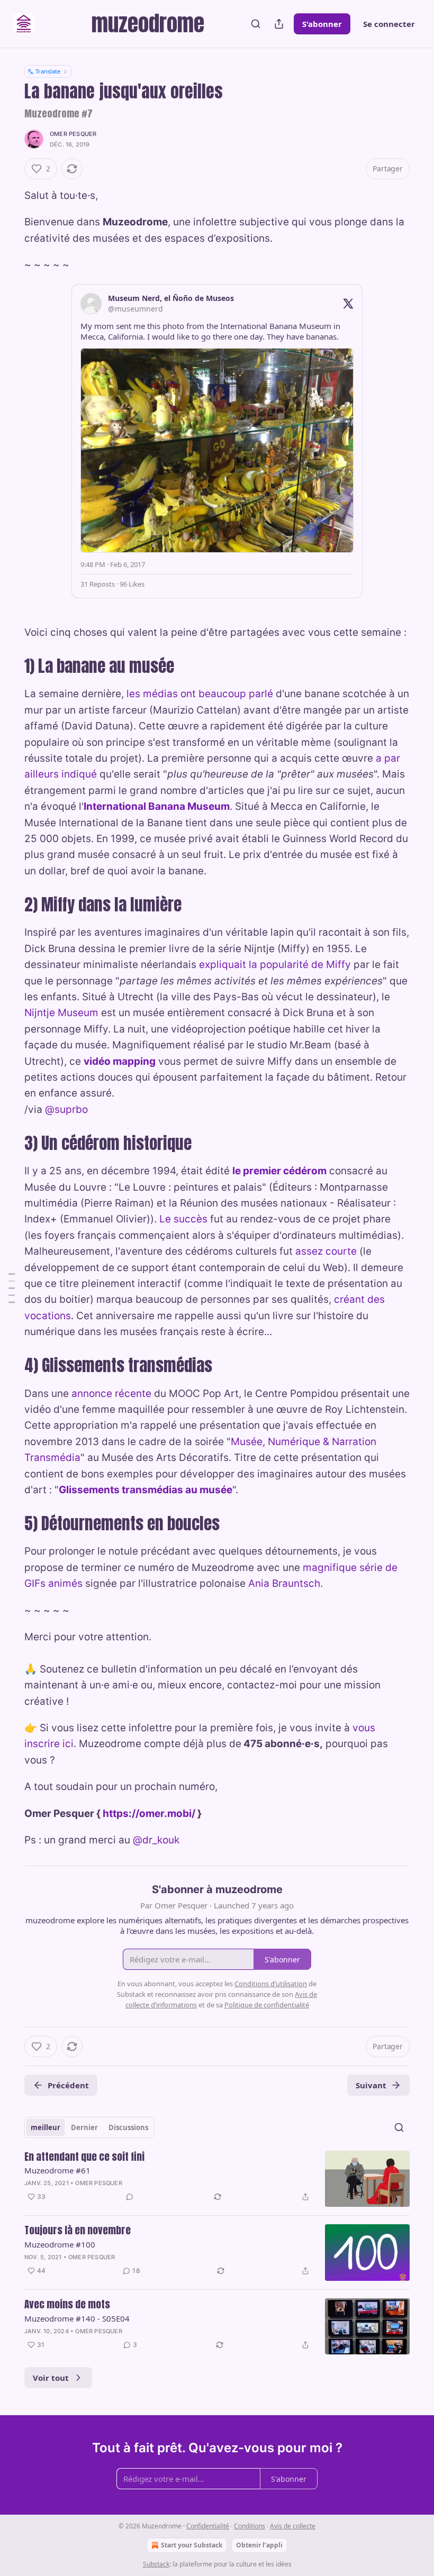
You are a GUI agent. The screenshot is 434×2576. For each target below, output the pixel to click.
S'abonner (322, 24)
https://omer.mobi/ (149, 1814)
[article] (217, 2179)
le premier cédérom (279, 1171)
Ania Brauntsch (284, 1583)
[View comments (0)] (130, 2197)
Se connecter (389, 24)
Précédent (68, 2085)
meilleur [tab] (46, 2127)
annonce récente (111, 1394)
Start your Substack (192, 2545)
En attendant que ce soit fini (84, 2157)
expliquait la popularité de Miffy (275, 965)
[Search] (256, 24)
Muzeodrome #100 (60, 2244)
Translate (48, 71)
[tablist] (89, 2127)
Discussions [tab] (128, 2127)
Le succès (183, 1219)
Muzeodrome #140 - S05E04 (77, 2318)
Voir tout (51, 2378)
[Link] (10, 666)
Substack (156, 2564)
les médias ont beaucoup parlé (200, 694)
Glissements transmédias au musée (146, 1490)
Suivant (371, 2085)
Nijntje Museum (61, 1013)
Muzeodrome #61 (57, 2170)
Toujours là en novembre (78, 2231)
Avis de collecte (293, 2526)
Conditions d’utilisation (271, 1984)
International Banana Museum (157, 806)
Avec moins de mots (67, 2305)
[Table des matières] (12, 1288)
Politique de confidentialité (267, 2005)
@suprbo (66, 1109)
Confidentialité (208, 2526)
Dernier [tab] (84, 2127)
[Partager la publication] (279, 24)
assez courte (326, 1251)
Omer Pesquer (73, 134)
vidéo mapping (120, 1061)
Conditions (250, 2526)
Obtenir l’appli (259, 2545)
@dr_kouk (156, 1840)
